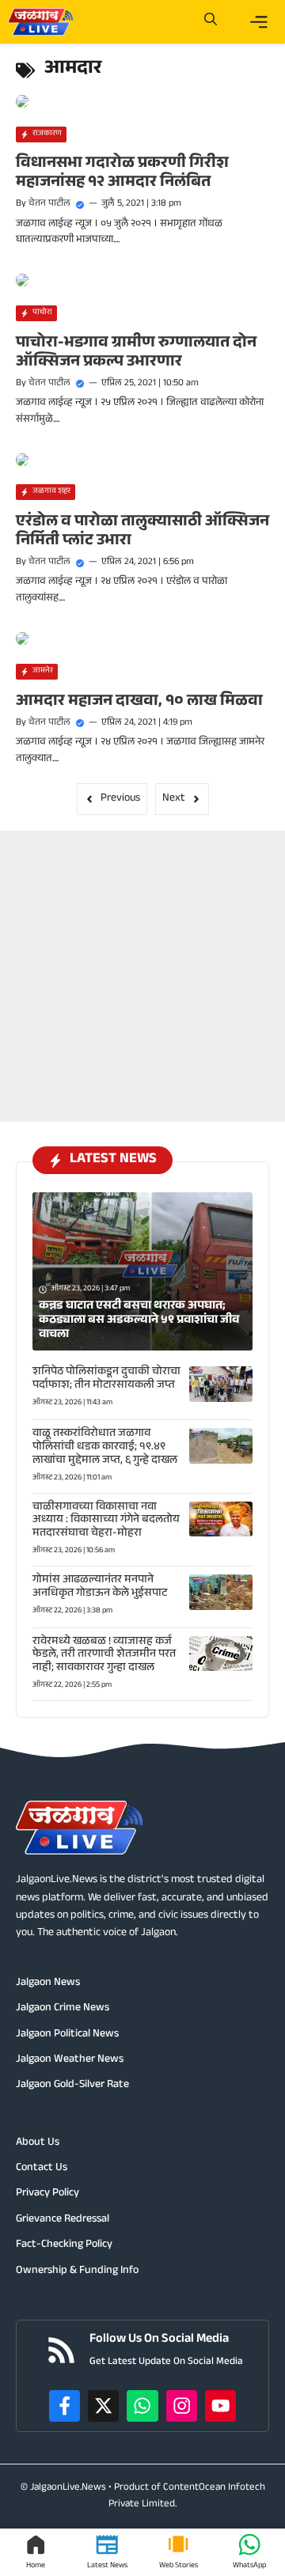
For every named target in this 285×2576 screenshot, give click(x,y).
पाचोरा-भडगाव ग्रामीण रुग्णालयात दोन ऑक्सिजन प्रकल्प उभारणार (136, 354)
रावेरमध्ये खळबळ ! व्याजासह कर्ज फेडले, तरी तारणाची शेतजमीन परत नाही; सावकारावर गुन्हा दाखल (104, 1656)
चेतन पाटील (49, 204)
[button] (211, 22)
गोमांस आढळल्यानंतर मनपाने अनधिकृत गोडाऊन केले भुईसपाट (100, 1587)
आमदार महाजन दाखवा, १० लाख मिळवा (139, 703)
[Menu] (259, 22)
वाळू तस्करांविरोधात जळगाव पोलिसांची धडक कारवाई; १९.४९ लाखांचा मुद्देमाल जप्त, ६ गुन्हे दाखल (105, 1448)
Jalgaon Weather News (70, 2060)
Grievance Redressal (63, 2220)
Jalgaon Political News (67, 2035)
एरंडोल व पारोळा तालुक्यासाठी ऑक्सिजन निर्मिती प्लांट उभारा (142, 532)
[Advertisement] (142, 973)
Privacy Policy (47, 2194)
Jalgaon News (48, 1983)
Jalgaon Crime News (63, 2009)
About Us (38, 2143)
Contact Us (42, 2169)
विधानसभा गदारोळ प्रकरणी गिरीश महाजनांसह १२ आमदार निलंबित (122, 174)
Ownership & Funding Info (77, 2271)
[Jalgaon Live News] (40, 22)
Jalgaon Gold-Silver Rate (72, 2085)
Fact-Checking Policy (64, 2245)
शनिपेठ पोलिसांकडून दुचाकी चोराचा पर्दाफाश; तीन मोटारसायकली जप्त (106, 1379)
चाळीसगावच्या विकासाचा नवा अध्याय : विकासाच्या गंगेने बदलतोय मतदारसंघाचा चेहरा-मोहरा (106, 1521)
